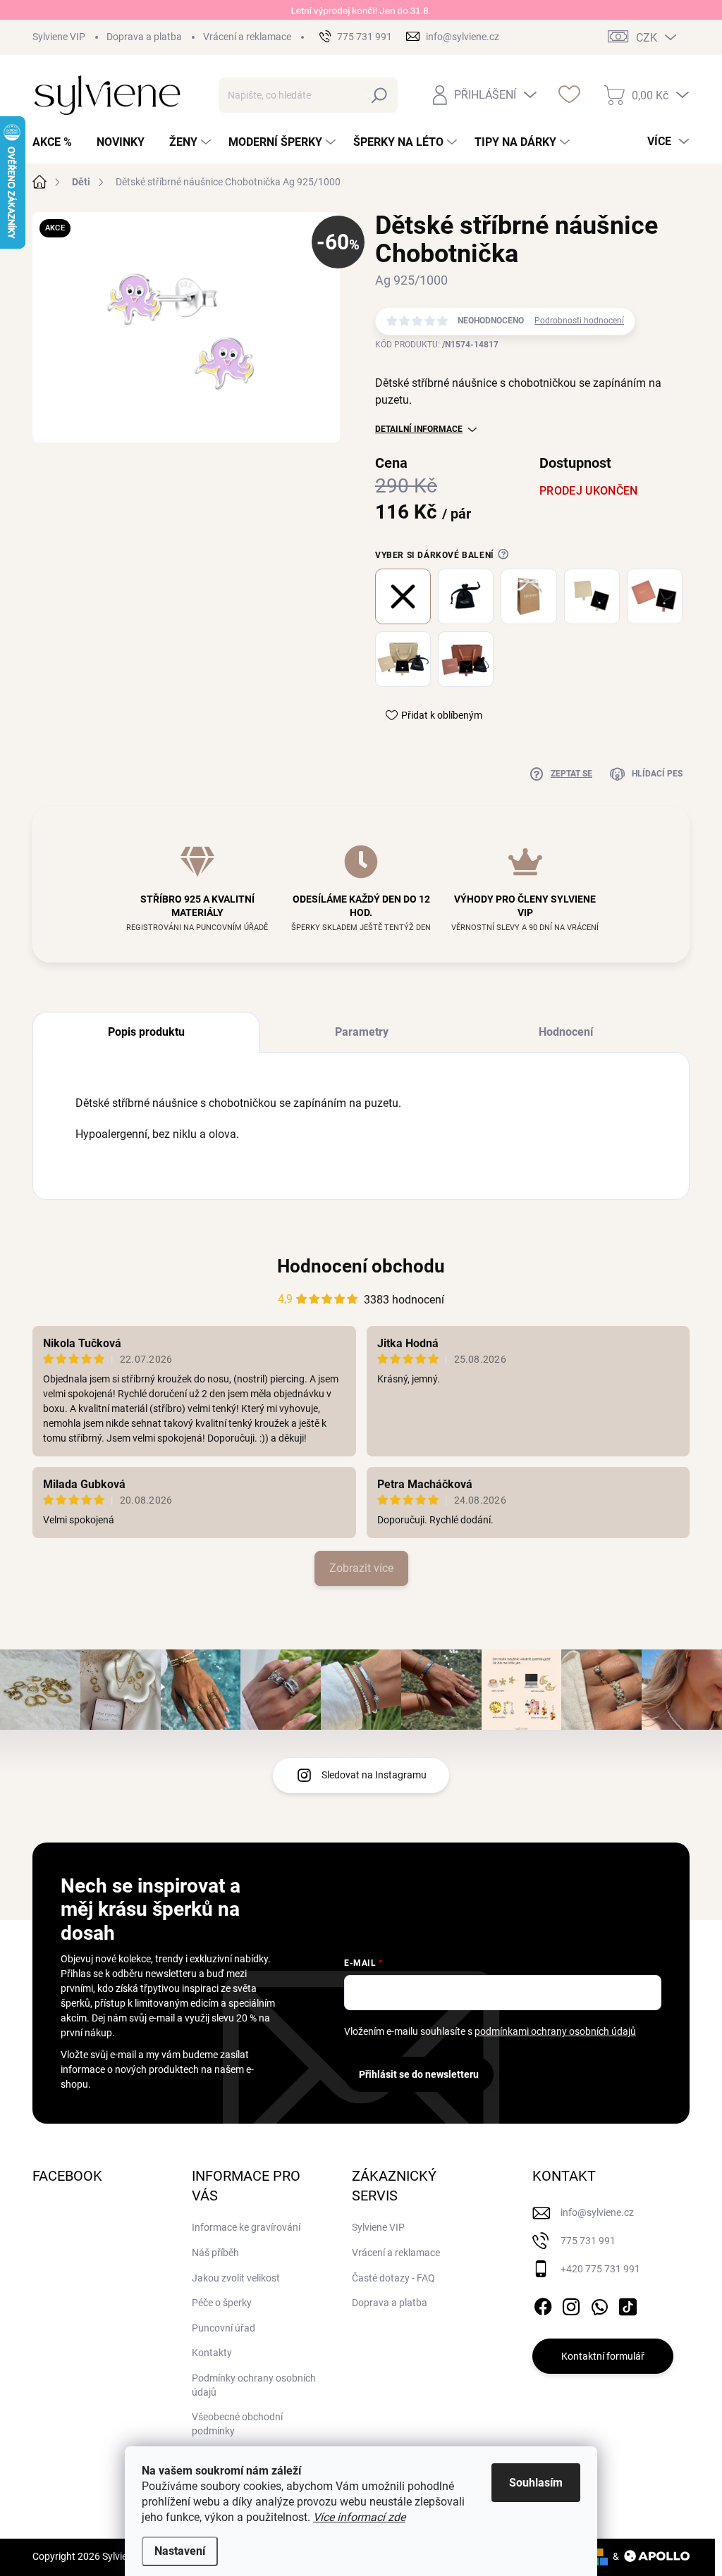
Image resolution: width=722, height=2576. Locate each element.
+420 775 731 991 (600, 2269)
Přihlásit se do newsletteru (419, 2074)
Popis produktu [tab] (146, 1032)
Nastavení (180, 2551)
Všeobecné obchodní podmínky (237, 2424)
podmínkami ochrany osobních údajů (555, 2031)
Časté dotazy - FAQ (393, 2278)
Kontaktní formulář (603, 2356)
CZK (647, 38)
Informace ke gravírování (246, 2227)
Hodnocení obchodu (361, 1266)
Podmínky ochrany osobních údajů (254, 2385)
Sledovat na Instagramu (374, 1775)
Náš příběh (215, 2253)
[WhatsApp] (599, 2304)
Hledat (380, 95)
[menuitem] (57, 142)
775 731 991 (588, 2241)
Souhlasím (536, 2483)
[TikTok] (628, 2304)
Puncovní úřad (224, 2328)
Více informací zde (359, 2517)
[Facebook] (543, 2304)
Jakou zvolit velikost (236, 2278)
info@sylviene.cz (597, 2212)
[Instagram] (571, 2304)
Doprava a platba (144, 37)
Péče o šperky (222, 2303)
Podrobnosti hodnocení (579, 321)
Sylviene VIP (59, 37)
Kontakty (212, 2353)
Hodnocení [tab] (566, 1032)
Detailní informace (419, 429)
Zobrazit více (361, 1568)
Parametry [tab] (362, 1032)
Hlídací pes (657, 774)
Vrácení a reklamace (247, 37)
